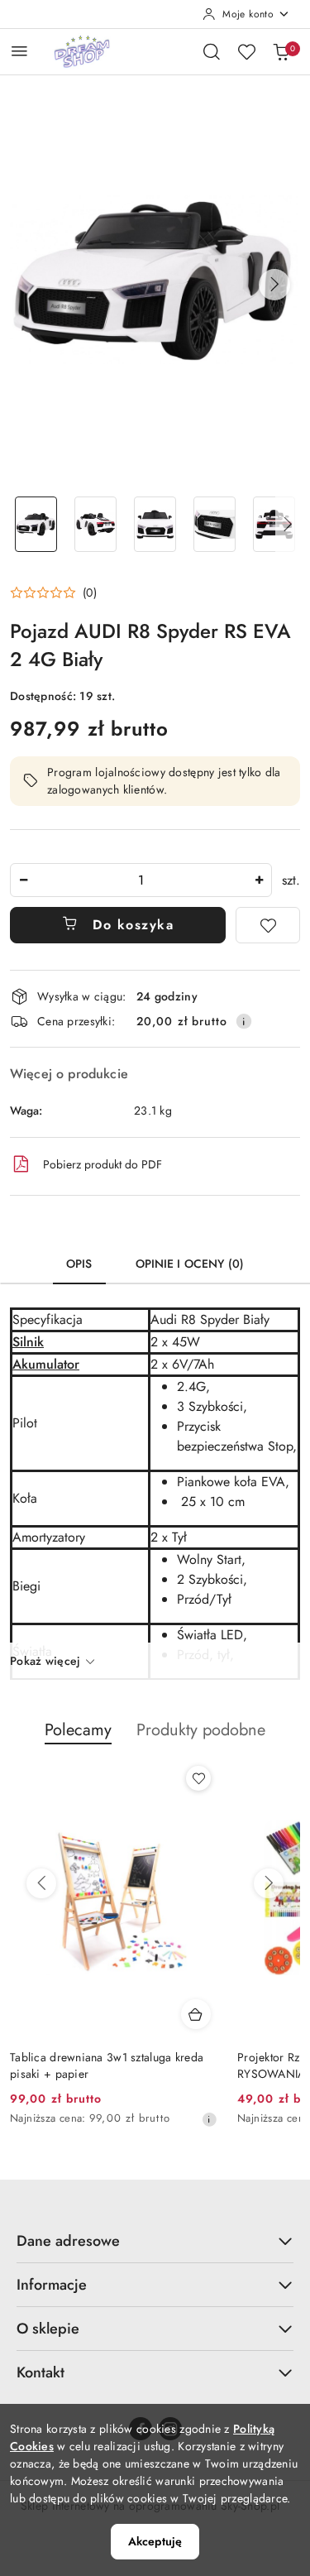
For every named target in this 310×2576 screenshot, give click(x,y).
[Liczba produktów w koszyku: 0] (281, 51)
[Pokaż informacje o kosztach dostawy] (244, 1021)
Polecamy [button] (78, 1730)
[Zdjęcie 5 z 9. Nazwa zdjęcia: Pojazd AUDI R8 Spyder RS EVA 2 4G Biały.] (274, 524)
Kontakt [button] (41, 2372)
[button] (274, 285)
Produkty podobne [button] (201, 1730)
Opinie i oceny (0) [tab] (190, 1264)
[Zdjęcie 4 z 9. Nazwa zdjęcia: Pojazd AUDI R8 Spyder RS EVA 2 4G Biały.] (214, 524)
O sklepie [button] (48, 2329)
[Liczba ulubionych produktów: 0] (246, 51)
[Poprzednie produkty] (41, 1883)
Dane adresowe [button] (68, 2241)
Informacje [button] (52, 2285)
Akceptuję (155, 2541)
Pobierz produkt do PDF (103, 1164)
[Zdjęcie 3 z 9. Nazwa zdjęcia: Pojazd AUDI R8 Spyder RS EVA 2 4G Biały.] (155, 524)
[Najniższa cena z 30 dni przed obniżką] (209, 2119)
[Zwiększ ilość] (259, 880)
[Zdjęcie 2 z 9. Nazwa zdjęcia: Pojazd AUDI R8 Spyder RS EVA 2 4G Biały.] (96, 524)
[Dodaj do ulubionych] (268, 925)
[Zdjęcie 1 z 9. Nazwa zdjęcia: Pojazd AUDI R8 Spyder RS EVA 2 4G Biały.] (36, 524)
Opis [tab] (79, 1264)
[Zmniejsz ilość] (23, 880)
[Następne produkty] (269, 1883)
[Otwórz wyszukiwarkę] (212, 51)
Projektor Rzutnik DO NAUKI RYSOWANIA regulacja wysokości (98, 2065)
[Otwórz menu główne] (19, 51)
